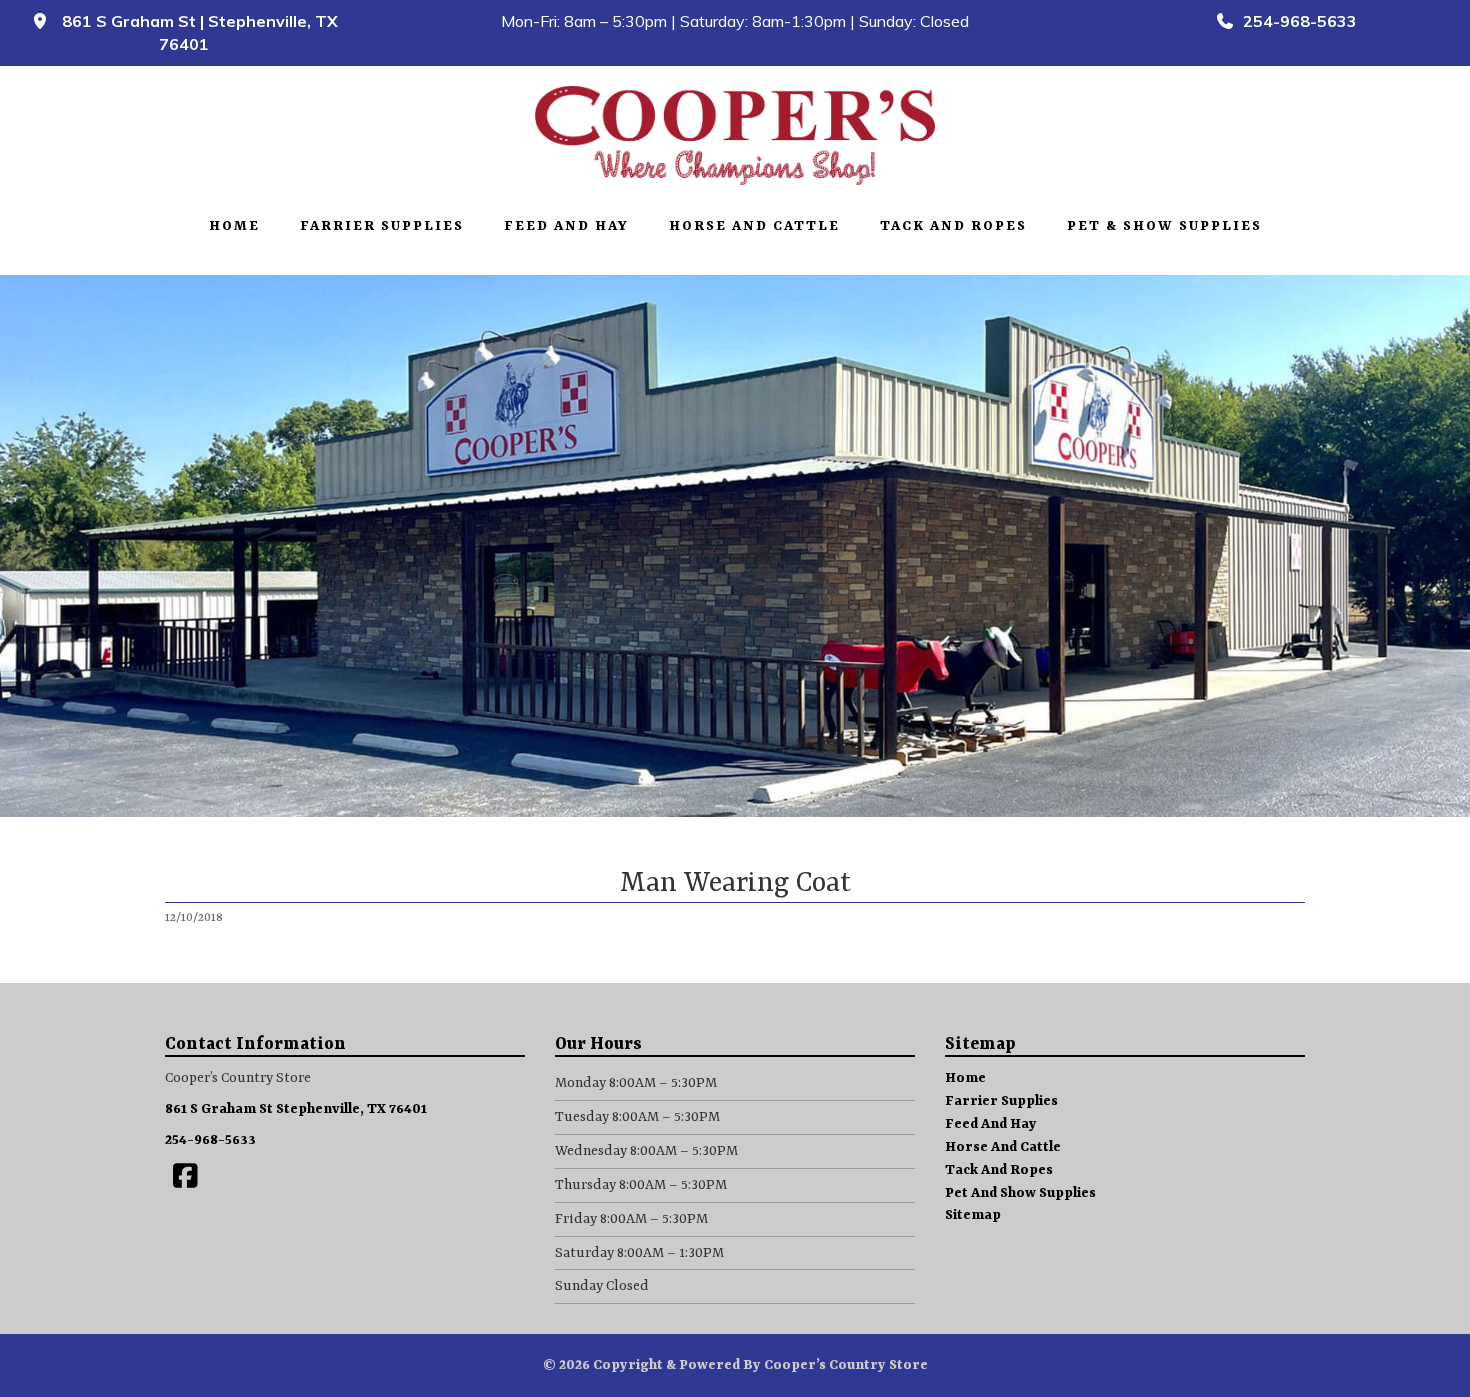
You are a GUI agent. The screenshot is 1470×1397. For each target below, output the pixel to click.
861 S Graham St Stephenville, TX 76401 (296, 1109)
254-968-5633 (1296, 21)
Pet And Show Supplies (1020, 1193)
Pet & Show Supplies (1164, 226)
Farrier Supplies (382, 226)
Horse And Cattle (754, 226)
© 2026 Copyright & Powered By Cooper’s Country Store (735, 1365)
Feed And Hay (566, 226)
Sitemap (973, 1215)
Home (234, 226)
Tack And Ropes (953, 226)
